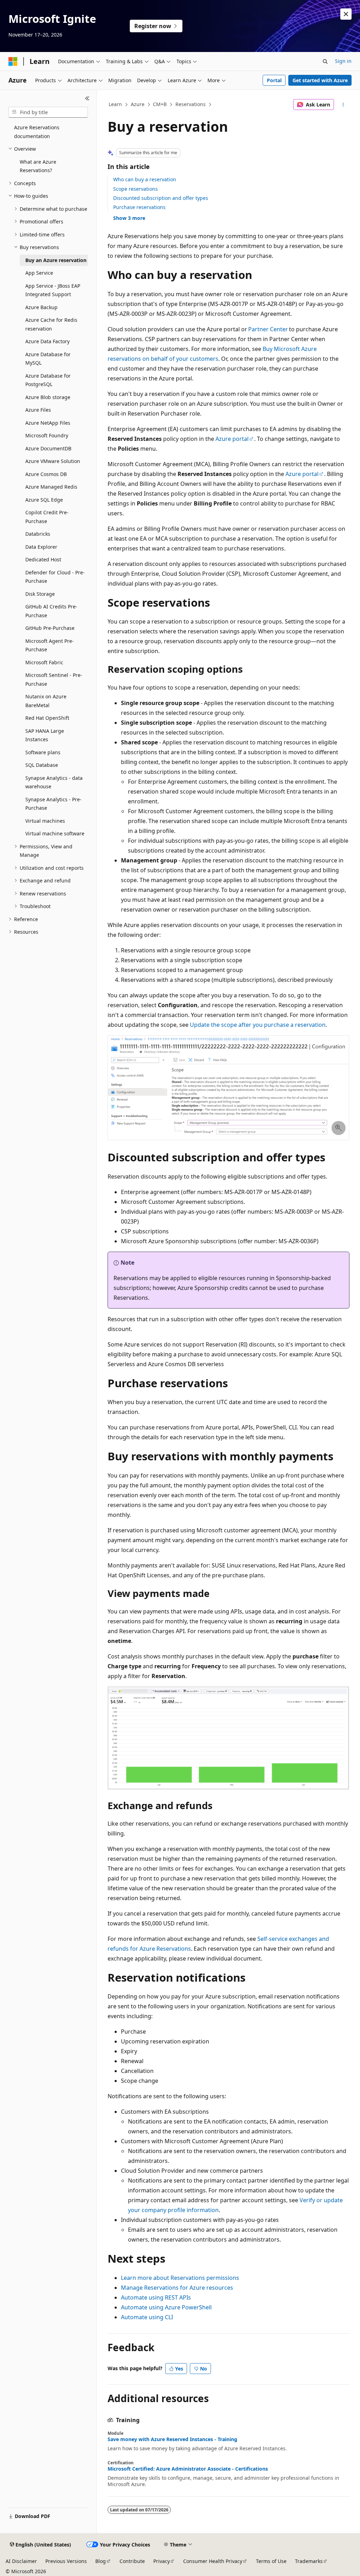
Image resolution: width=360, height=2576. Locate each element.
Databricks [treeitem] (38, 534)
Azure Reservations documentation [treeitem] (37, 132)
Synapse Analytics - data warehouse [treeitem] (54, 782)
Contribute (132, 2561)
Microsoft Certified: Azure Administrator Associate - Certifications (188, 2469)
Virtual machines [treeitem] (45, 821)
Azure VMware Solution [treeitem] (53, 461)
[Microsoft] (13, 61)
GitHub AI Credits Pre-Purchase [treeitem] (51, 611)
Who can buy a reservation (145, 179)
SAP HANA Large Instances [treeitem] (45, 735)
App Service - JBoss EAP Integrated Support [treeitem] (53, 290)
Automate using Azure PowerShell (166, 2307)
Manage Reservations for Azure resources (177, 2288)
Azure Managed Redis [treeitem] (51, 487)
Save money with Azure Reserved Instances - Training (172, 2439)
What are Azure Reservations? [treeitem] (38, 166)
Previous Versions (66, 2561)
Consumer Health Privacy (213, 2561)
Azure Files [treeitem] (38, 410)
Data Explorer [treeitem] (41, 547)
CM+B (160, 104)
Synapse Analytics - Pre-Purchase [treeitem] (53, 804)
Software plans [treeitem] (43, 752)
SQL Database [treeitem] (42, 765)
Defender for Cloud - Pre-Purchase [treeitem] (55, 577)
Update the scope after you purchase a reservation (258, 1025)
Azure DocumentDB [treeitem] (48, 448)
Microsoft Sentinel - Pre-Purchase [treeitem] (54, 679)
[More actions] (343, 105)
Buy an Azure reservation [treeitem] (56, 260)
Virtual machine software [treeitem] (55, 833)
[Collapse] (87, 98)
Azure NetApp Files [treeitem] (48, 423)
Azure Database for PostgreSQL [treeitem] (48, 380)
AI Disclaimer (21, 2561)
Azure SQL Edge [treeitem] (44, 500)
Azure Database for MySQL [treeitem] (48, 359)
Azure (138, 104)
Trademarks (309, 2561)
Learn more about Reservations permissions (180, 2278)
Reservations (191, 104)
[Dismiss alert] (346, 14)
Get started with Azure (320, 80)
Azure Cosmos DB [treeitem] (46, 474)
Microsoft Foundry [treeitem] (47, 435)
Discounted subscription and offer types (161, 198)
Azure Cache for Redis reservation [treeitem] (51, 324)
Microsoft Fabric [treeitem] (44, 662)
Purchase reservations (139, 207)
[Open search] (325, 61)
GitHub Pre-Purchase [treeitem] (50, 628)
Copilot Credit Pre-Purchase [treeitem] (47, 517)
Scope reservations (136, 189)
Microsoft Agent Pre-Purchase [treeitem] (50, 645)
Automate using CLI (147, 2317)
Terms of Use (271, 2561)
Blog (101, 2561)
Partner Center (268, 329)
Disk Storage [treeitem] (40, 594)
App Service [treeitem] (39, 273)
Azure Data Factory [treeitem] (47, 341)
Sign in (343, 61)
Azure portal (232, 439)
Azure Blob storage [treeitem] (48, 397)
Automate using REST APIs (156, 2297)
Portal (274, 80)
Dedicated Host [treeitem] (43, 559)
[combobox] (48, 112)
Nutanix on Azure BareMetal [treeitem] (46, 701)
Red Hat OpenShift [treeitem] (47, 718)
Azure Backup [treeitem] (41, 307)
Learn (115, 104)
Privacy (162, 2561)
